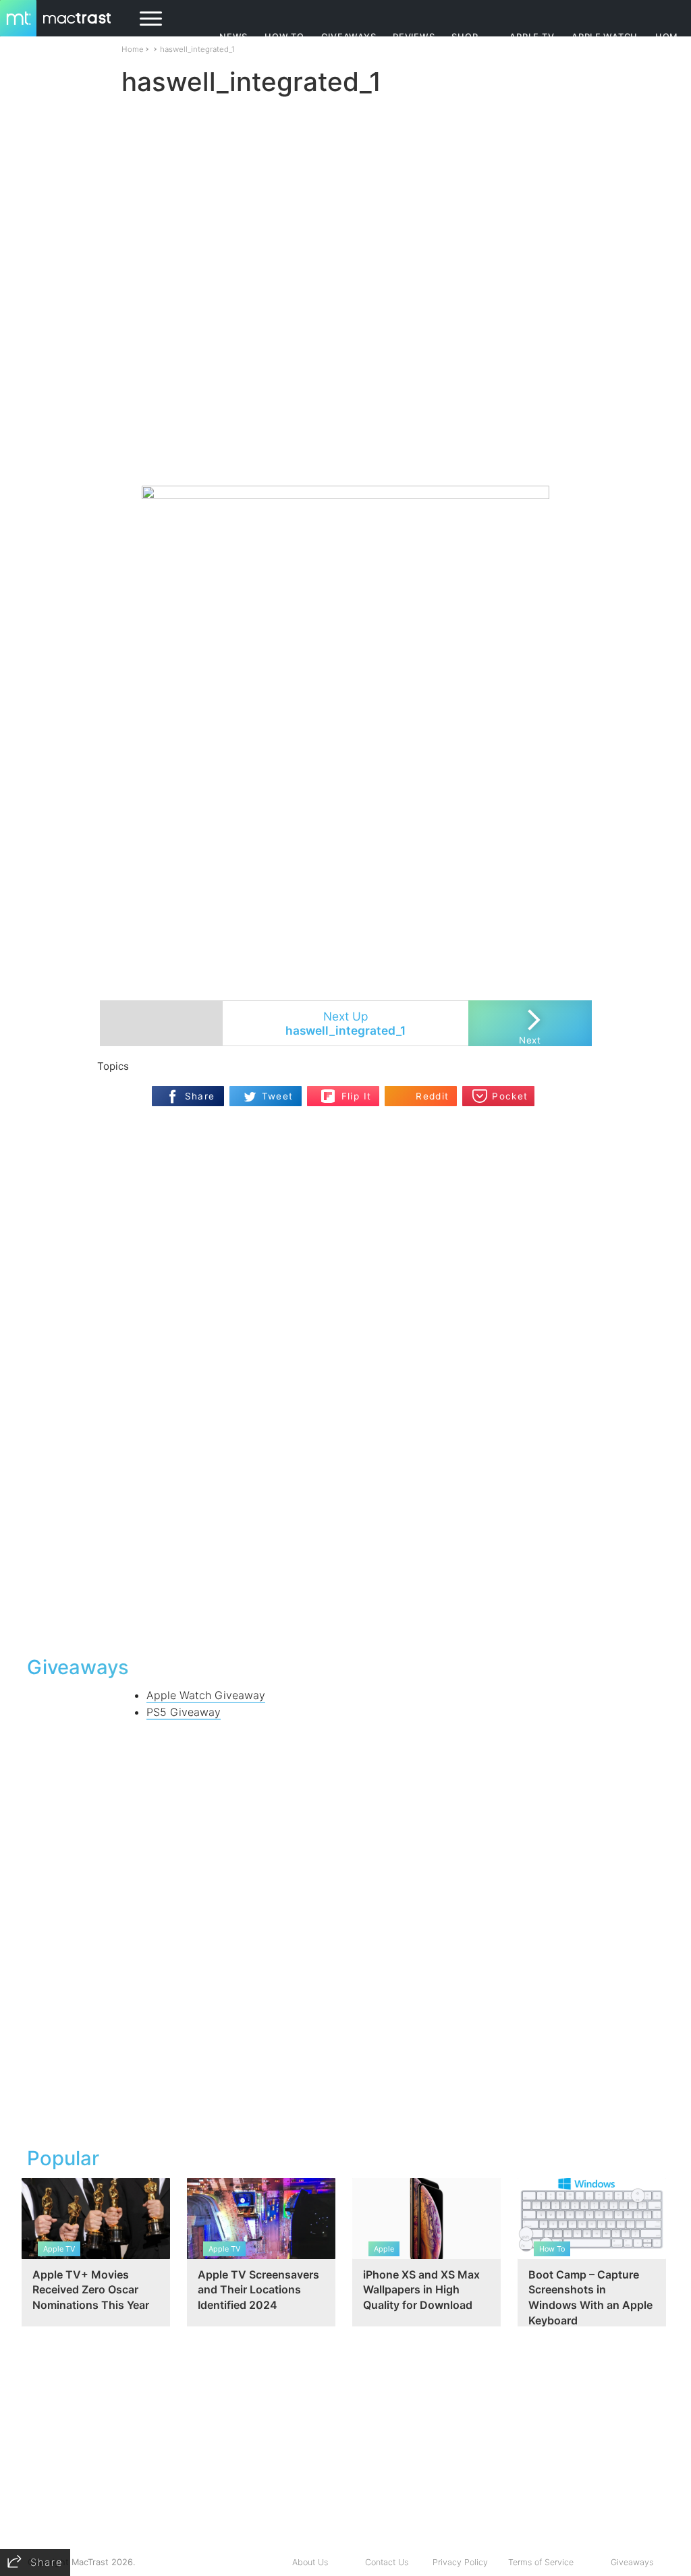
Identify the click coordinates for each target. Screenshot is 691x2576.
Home (133, 49)
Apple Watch (605, 37)
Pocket (510, 1096)
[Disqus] (345, 1470)
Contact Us (387, 2562)
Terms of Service (541, 2562)
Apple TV (532, 37)
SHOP (465, 37)
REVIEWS (414, 37)
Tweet (278, 1096)
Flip (328, 1092)
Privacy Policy (460, 2562)
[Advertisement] (345, 446)
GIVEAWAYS (349, 37)
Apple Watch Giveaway (206, 1695)
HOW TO (284, 37)
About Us (310, 2562)
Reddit (432, 1096)
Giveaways (632, 2562)
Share (200, 1096)
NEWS (233, 37)
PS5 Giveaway (184, 1712)
